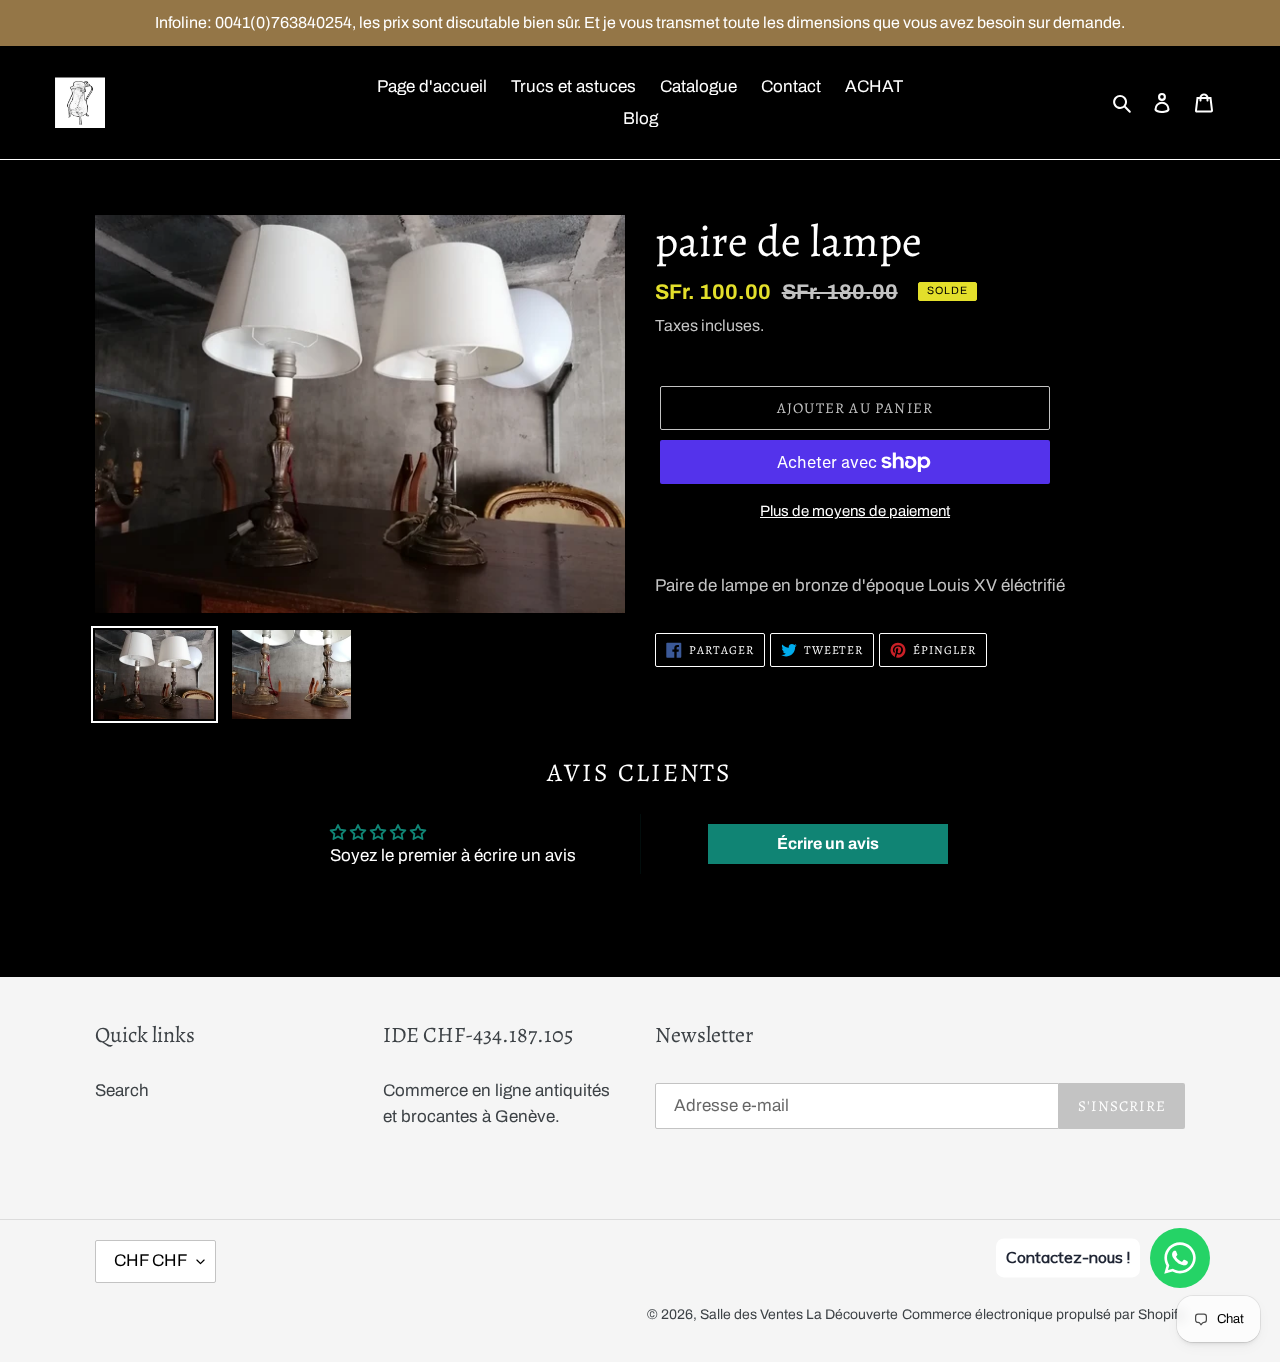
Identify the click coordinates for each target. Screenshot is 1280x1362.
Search (122, 1090)
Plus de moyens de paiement (855, 511)
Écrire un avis (828, 843)
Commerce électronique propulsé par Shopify (1043, 1314)
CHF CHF (150, 1260)
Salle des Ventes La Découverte (799, 1314)
